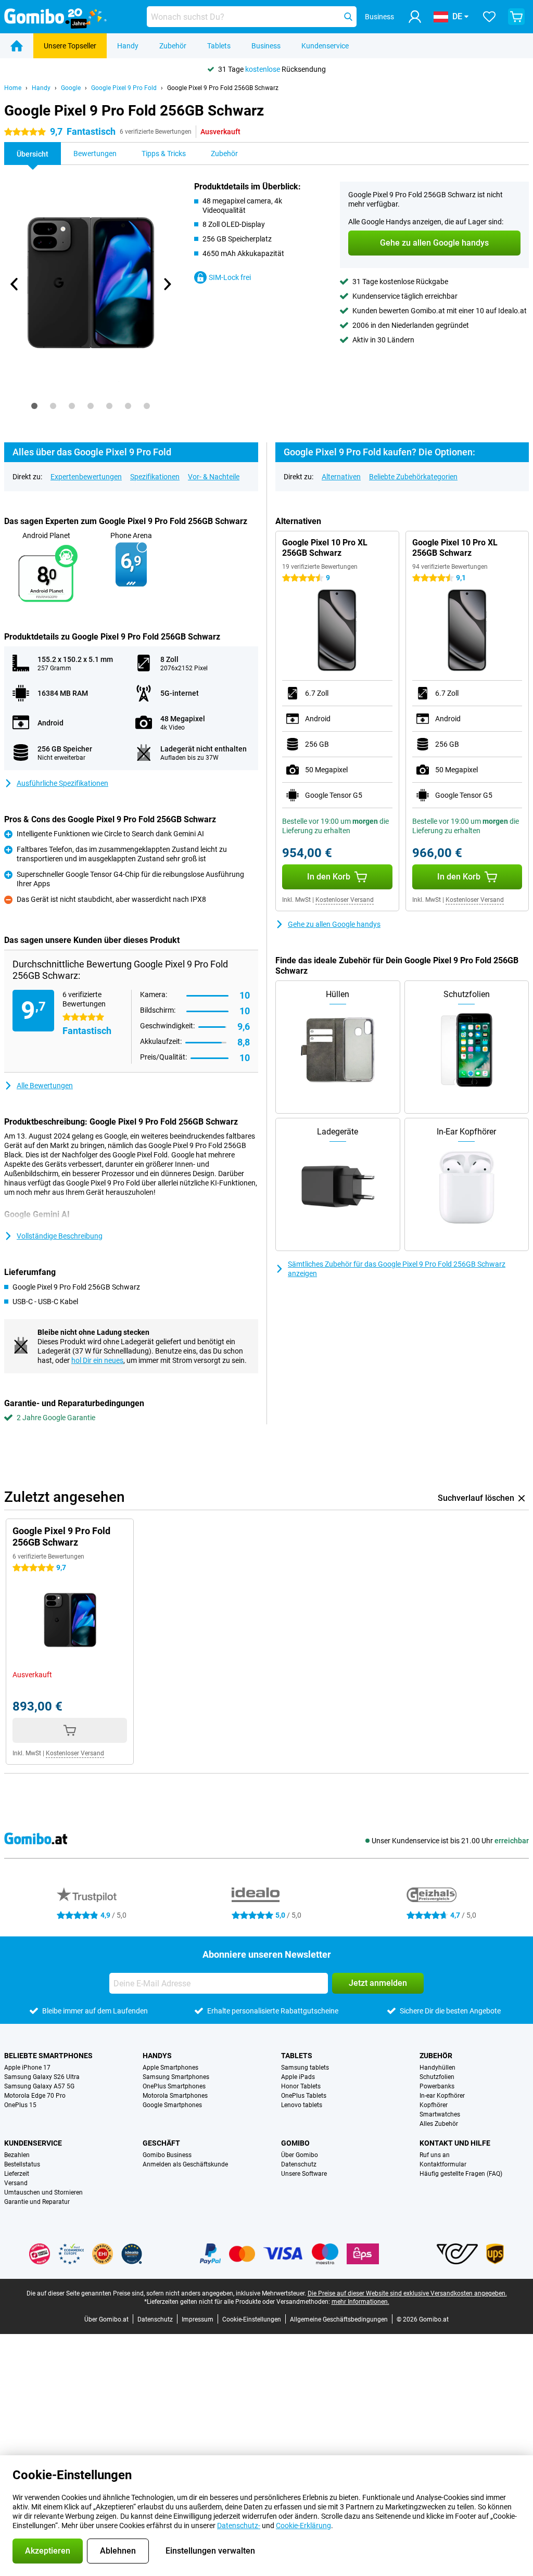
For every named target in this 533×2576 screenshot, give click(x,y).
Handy (128, 46)
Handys (157, 2056)
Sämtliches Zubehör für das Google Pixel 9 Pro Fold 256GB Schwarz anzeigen (397, 1269)
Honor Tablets (301, 2086)
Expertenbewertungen (86, 477)
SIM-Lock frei (230, 277)
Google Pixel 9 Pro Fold (124, 88)
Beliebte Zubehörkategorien (413, 477)
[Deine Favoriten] (489, 17)
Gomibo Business (167, 2155)
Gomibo (295, 2143)
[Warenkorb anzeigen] (516, 17)
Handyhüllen (437, 2068)
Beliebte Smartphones (48, 2056)
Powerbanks (437, 2086)
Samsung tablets (305, 2068)
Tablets (219, 46)
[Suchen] (348, 17)
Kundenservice (325, 46)
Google (71, 88)
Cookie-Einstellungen (252, 2319)
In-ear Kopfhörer (442, 2096)
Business (266, 46)
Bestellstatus (22, 2164)
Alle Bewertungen (45, 1086)
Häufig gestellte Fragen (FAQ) (461, 2174)
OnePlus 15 (20, 2105)
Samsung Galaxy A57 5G (39, 2086)
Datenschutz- (239, 2526)
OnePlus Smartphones (174, 2086)
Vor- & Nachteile (214, 477)
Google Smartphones (172, 2105)
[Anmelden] (415, 17)
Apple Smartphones (170, 2068)
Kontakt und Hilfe (455, 2143)
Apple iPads (298, 2077)
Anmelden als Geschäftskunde (185, 2164)
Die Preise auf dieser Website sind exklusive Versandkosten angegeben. (407, 2293)
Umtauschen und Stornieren (43, 2192)
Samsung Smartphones (176, 2077)
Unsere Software (304, 2174)
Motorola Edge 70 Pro (35, 2096)
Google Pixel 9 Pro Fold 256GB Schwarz (223, 88)
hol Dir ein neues (97, 1360)
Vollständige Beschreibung (60, 1236)
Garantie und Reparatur (37, 2202)
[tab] (34, 406)
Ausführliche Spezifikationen (62, 783)
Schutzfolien (437, 2077)
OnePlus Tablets (304, 2096)
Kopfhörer (434, 2105)
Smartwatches (440, 2114)
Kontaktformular (443, 2164)
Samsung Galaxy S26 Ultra (42, 2077)
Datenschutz (299, 2164)
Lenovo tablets (302, 2105)
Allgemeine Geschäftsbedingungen (339, 2319)
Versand (16, 2183)
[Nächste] (167, 284)
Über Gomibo (300, 2155)
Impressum (198, 2319)
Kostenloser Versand (345, 900)
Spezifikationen (155, 477)
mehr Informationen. (360, 2302)
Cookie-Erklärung (303, 2526)
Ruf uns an (435, 2155)
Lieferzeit (17, 2174)
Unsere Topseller (70, 46)
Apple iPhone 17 (27, 2068)
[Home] (17, 46)
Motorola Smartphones (175, 2096)
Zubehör (173, 46)
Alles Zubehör (439, 2124)
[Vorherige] (15, 284)
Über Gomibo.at (106, 2319)
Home (13, 88)
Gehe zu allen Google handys (334, 924)
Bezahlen (17, 2155)
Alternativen (341, 477)
